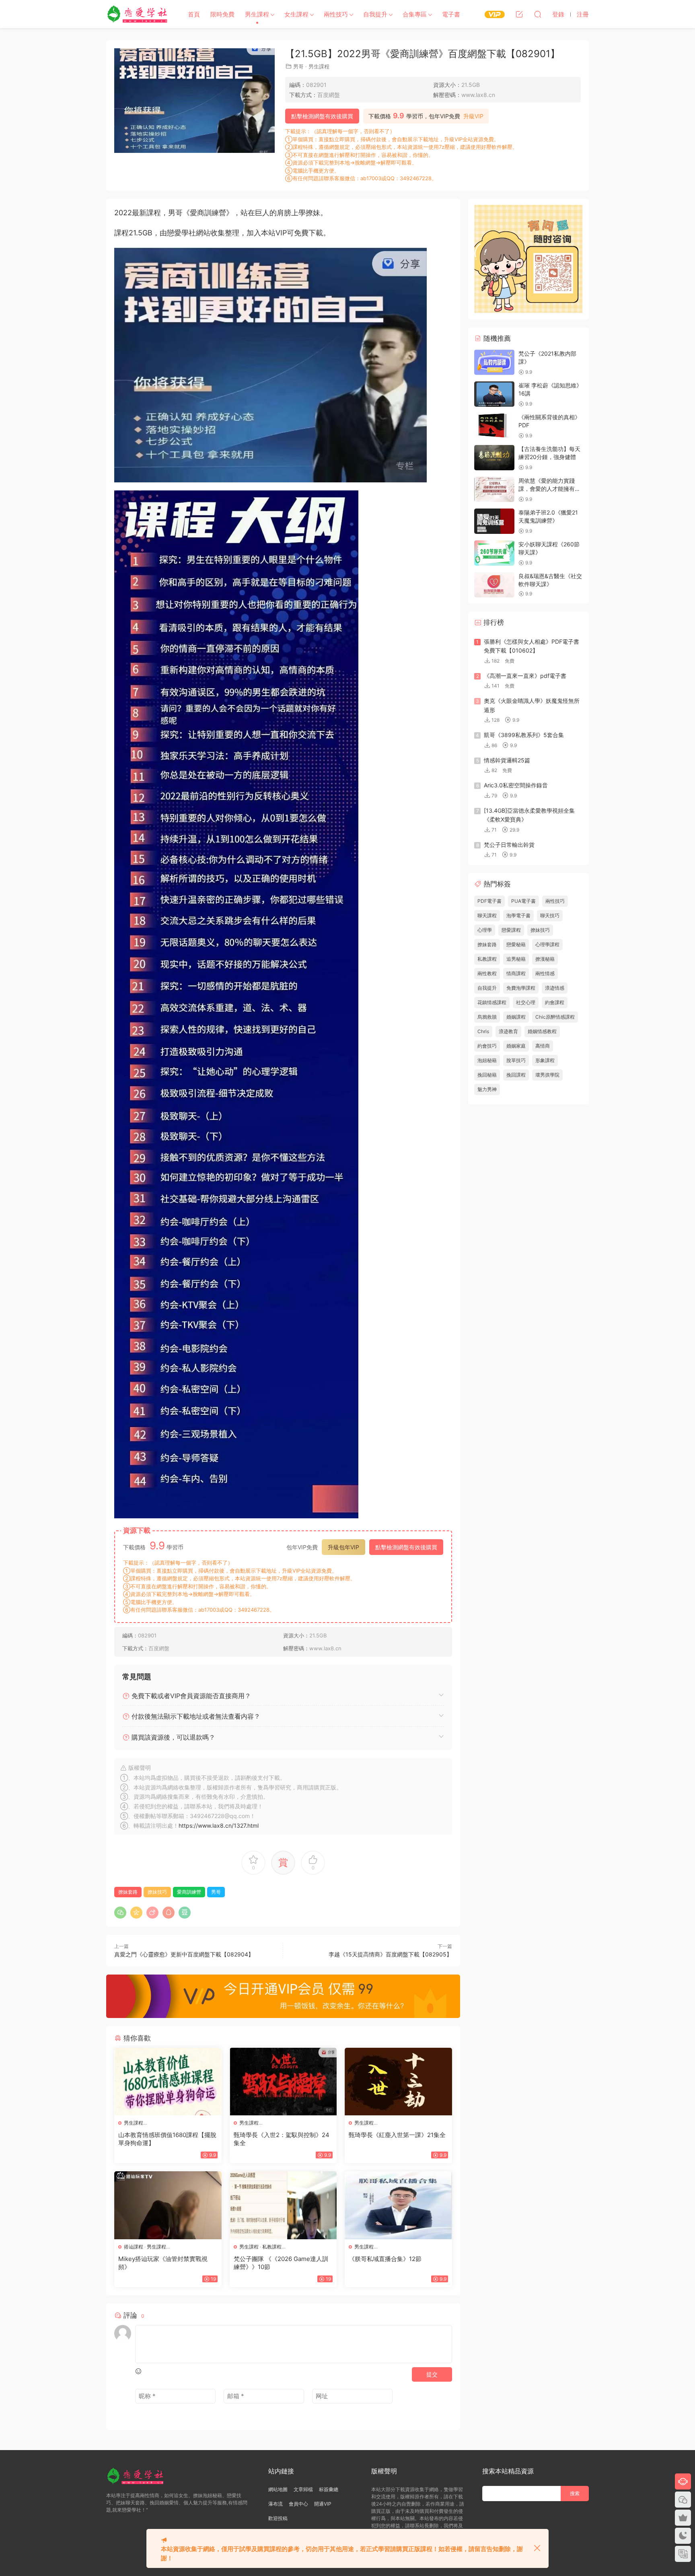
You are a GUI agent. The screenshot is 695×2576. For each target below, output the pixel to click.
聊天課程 (487, 915)
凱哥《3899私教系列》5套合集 (524, 735)
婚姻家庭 (516, 1046)
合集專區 (415, 14)
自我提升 (375, 14)
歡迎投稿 (278, 2518)
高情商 (543, 1046)
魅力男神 (487, 1089)
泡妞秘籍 (487, 1060)
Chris (483, 1031)
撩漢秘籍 (545, 959)
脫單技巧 (516, 1060)
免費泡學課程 (521, 988)
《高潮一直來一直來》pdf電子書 (525, 676)
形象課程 (545, 1060)
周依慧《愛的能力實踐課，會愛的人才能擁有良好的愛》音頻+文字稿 (549, 488)
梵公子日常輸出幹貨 (509, 845)
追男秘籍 (516, 959)
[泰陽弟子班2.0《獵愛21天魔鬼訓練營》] (494, 521)
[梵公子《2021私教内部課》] (494, 362)
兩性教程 (487, 973)
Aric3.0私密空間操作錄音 (516, 785)
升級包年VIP (343, 1547)
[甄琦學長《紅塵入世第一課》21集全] (398, 2082)
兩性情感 (545, 973)
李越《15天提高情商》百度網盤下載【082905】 (390, 1954)
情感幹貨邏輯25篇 (507, 760)
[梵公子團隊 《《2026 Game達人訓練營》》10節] (283, 2205)
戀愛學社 (138, 14)
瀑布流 (276, 2504)
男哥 (298, 66)
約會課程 (555, 1002)
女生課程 (296, 14)
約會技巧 (487, 1046)
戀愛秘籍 (516, 944)
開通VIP (323, 2504)
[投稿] (519, 14)
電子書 (451, 14)
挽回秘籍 (487, 1075)
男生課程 (257, 14)
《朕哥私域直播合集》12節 (385, 2259)
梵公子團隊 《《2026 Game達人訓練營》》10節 (281, 2263)
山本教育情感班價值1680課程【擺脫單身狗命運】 (167, 2139)
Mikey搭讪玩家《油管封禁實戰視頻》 (163, 2263)
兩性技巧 (336, 14)
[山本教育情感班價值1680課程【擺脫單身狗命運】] (168, 2082)
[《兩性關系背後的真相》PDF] (494, 426)
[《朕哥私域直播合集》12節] (398, 2205)
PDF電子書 (489, 901)
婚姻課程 (516, 1017)
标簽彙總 (329, 2489)
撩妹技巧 (157, 1892)
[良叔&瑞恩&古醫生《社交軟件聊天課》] (494, 585)
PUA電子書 (523, 901)
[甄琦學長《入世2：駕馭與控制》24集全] (283, 2082)
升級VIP (473, 116)
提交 (432, 2374)
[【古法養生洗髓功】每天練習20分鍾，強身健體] (494, 458)
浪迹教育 (508, 1031)
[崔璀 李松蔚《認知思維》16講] (494, 394)
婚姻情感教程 (542, 1031)
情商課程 (516, 973)
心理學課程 (547, 944)
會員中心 (298, 2504)
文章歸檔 (303, 2489)
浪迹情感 (555, 988)
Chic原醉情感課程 (555, 1017)
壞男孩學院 (547, 1075)
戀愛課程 (511, 930)
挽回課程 (516, 1075)
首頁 (194, 14)
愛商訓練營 (189, 1892)
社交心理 (526, 1002)
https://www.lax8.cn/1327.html (219, 1825)
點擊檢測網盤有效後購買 (322, 116)
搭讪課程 (134, 2247)
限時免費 (222, 14)
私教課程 (272, 2247)
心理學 (485, 930)
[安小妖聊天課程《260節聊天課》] (494, 553)
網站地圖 (278, 2489)
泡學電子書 (518, 915)
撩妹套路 (128, 1892)
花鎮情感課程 (492, 1002)
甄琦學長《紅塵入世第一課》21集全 (397, 2135)
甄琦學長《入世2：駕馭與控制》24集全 (282, 2139)
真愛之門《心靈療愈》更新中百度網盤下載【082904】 (184, 1954)
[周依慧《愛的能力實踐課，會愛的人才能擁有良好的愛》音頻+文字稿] (494, 489)
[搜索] (538, 14)
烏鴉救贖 (487, 1017)
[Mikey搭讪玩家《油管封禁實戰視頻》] (168, 2205)
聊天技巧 (550, 915)
